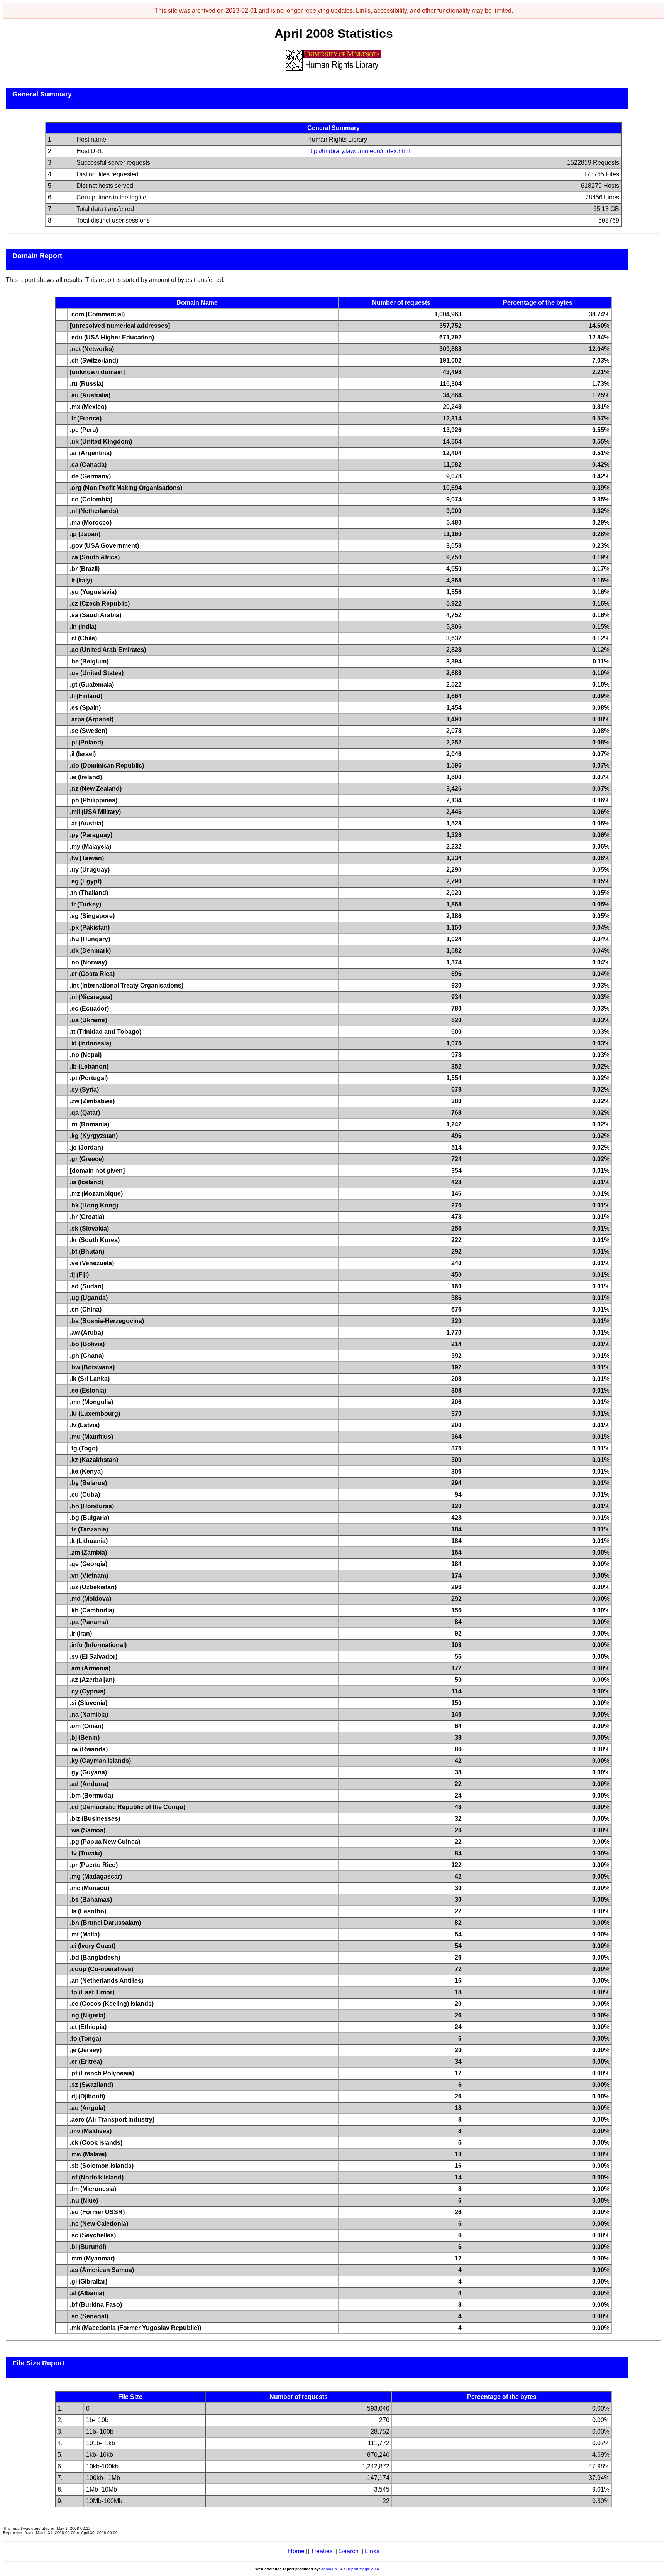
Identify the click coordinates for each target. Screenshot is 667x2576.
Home (296, 2551)
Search (349, 2551)
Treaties (322, 2551)
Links (372, 2551)
